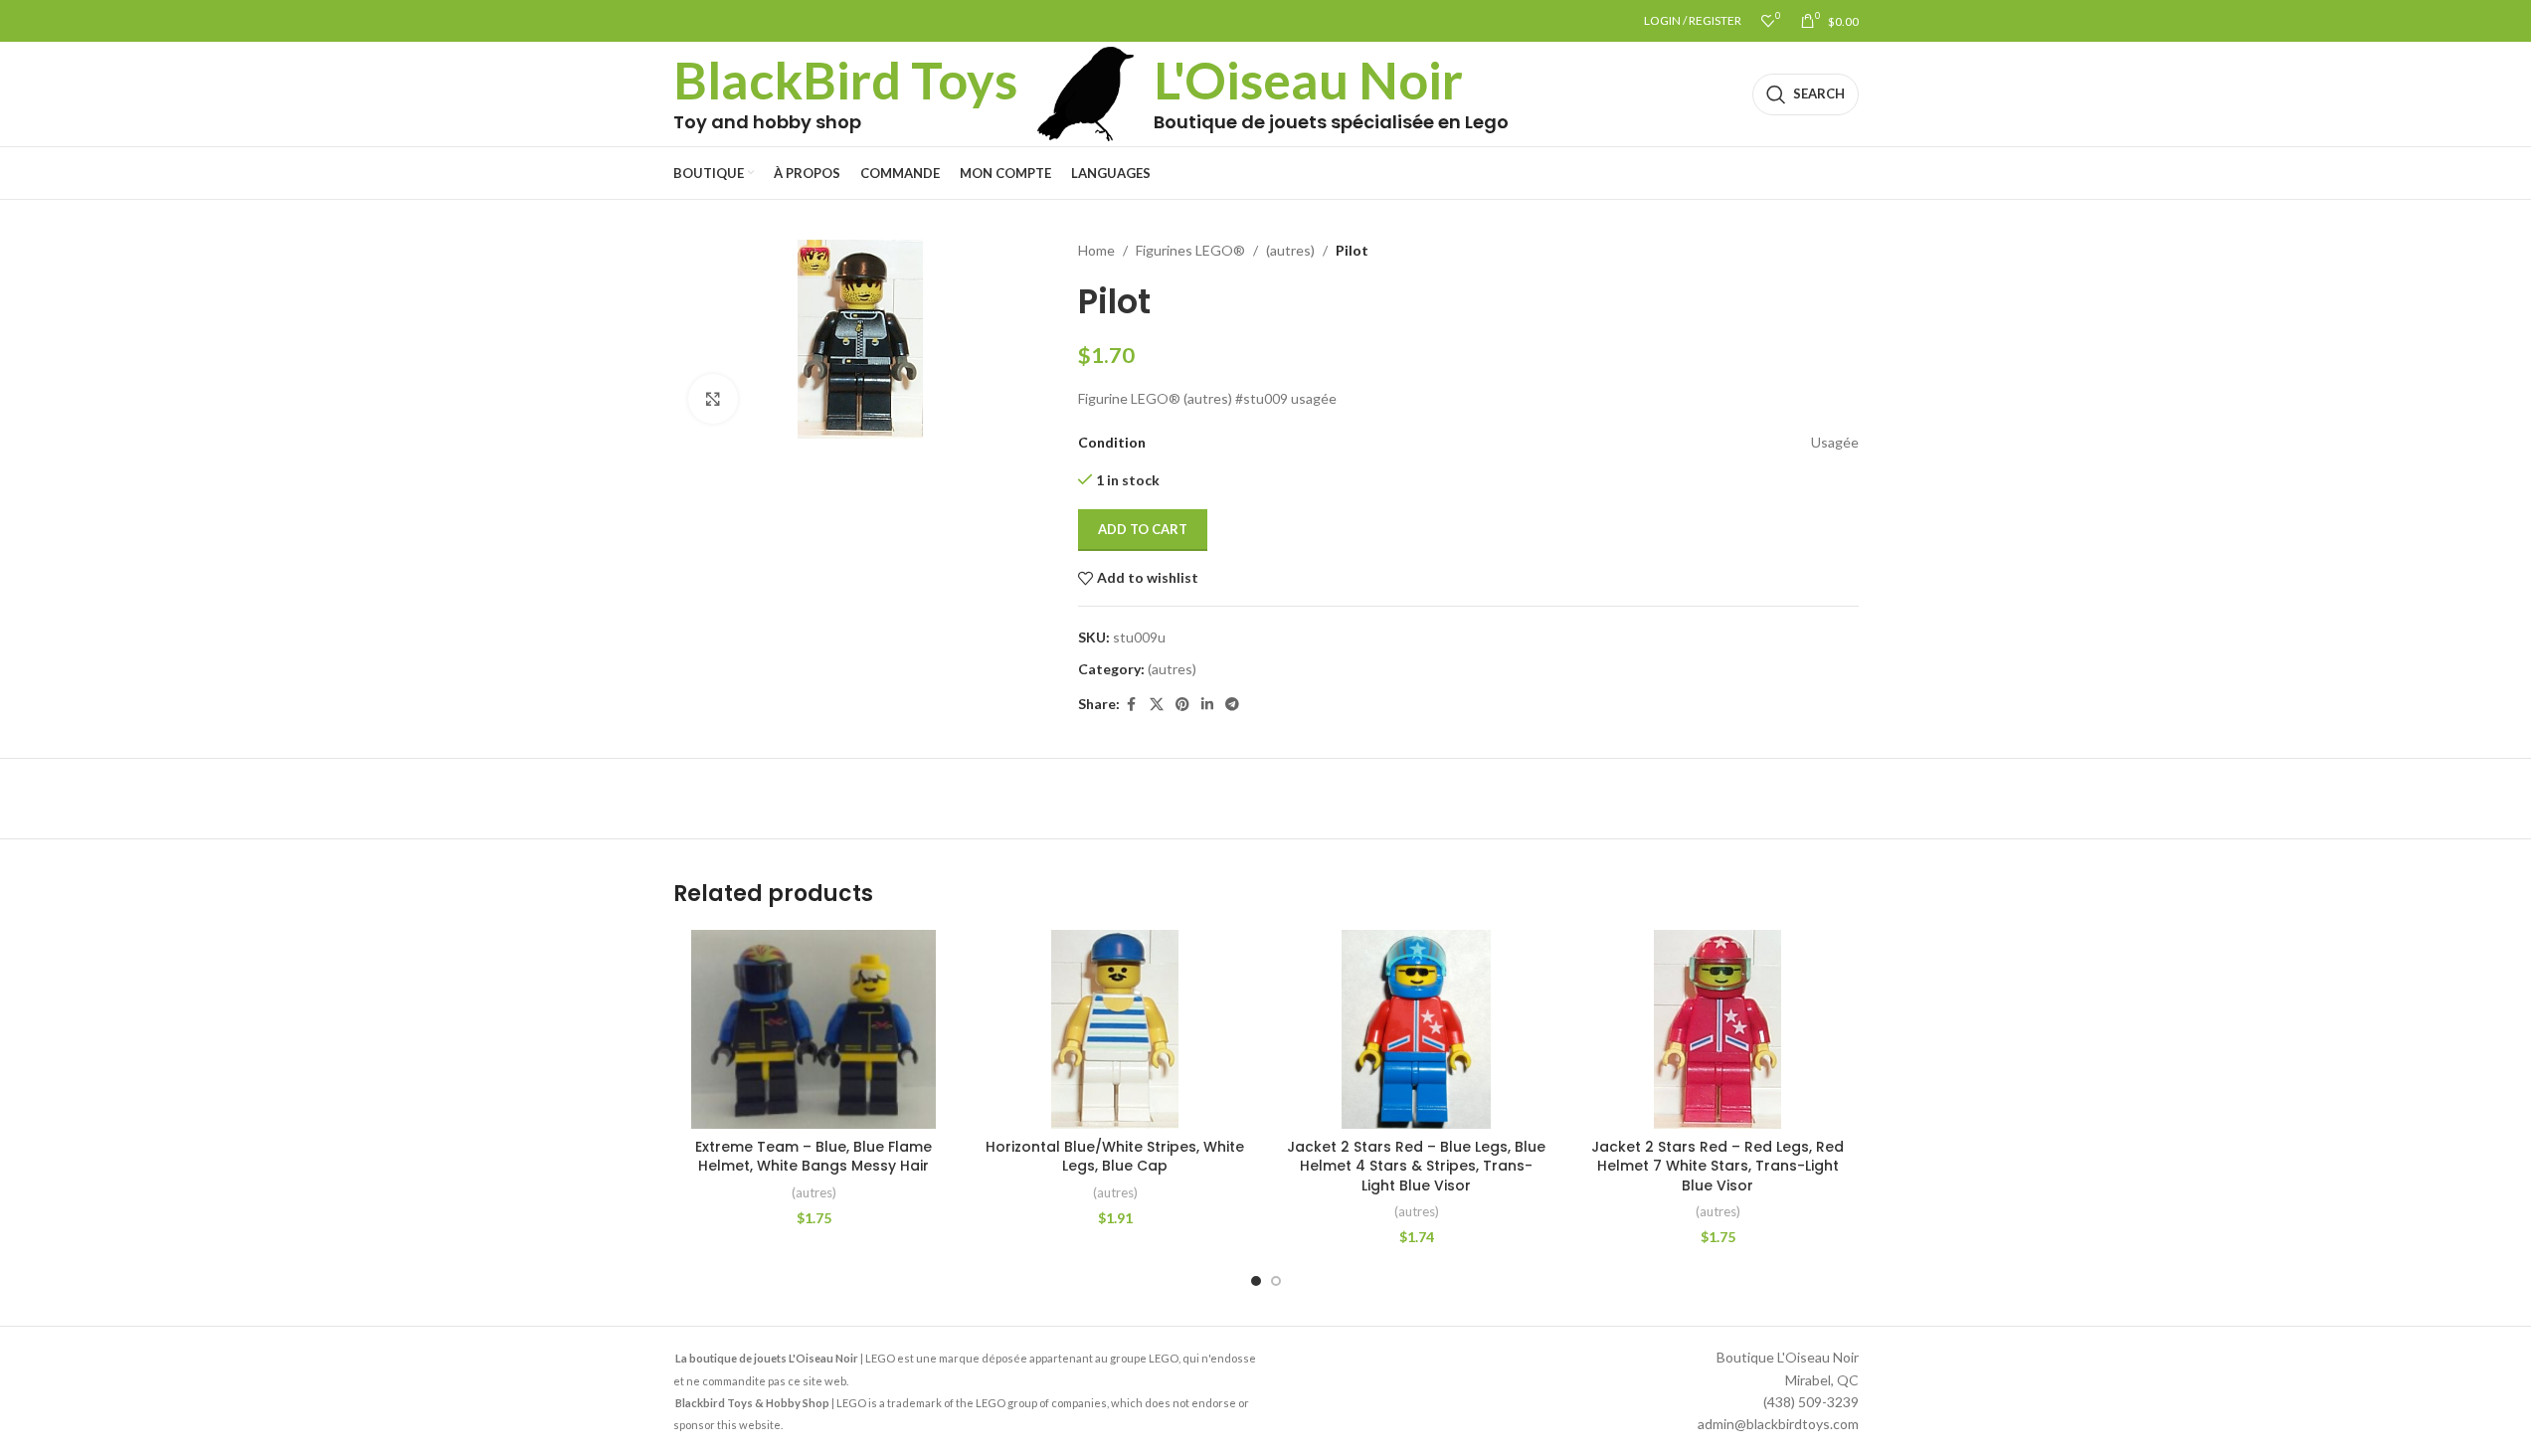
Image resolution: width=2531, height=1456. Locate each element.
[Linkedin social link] (1207, 705)
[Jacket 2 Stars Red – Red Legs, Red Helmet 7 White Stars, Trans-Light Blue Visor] (1718, 1029)
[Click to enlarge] (713, 399)
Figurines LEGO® (1190, 250)
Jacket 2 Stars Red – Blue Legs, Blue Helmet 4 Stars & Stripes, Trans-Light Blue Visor (1416, 1166)
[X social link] (1157, 705)
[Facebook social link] (1132, 705)
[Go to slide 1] (1256, 1281)
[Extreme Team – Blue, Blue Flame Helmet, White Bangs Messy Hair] (814, 1029)
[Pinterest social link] (1182, 705)
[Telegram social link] (1232, 705)
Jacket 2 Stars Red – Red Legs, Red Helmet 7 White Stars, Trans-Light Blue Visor (1717, 1166)
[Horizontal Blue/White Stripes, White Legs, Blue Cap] (1115, 1029)
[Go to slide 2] (1276, 1281)
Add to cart (1143, 529)
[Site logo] (1086, 92)
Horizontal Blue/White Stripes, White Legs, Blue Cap (1115, 1157)
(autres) (1290, 250)
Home (1096, 250)
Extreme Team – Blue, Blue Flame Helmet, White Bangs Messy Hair (814, 1157)
